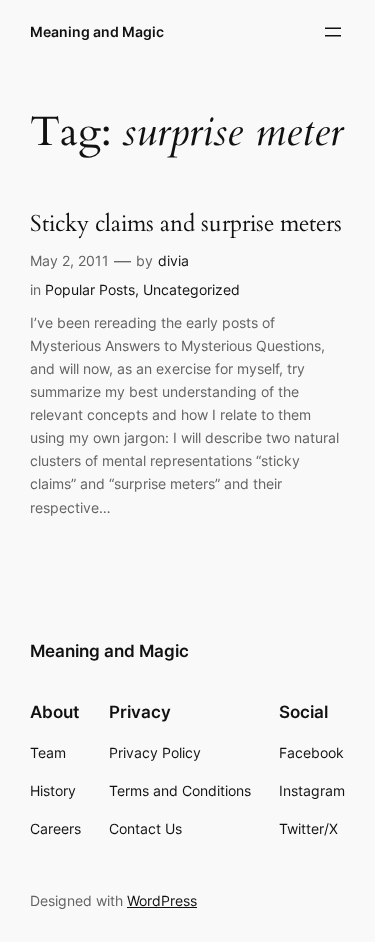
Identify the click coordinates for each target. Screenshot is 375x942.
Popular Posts (90, 289)
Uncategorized (191, 289)
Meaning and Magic (97, 31)
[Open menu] (333, 32)
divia (173, 260)
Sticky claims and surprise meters (186, 224)
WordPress (162, 900)
